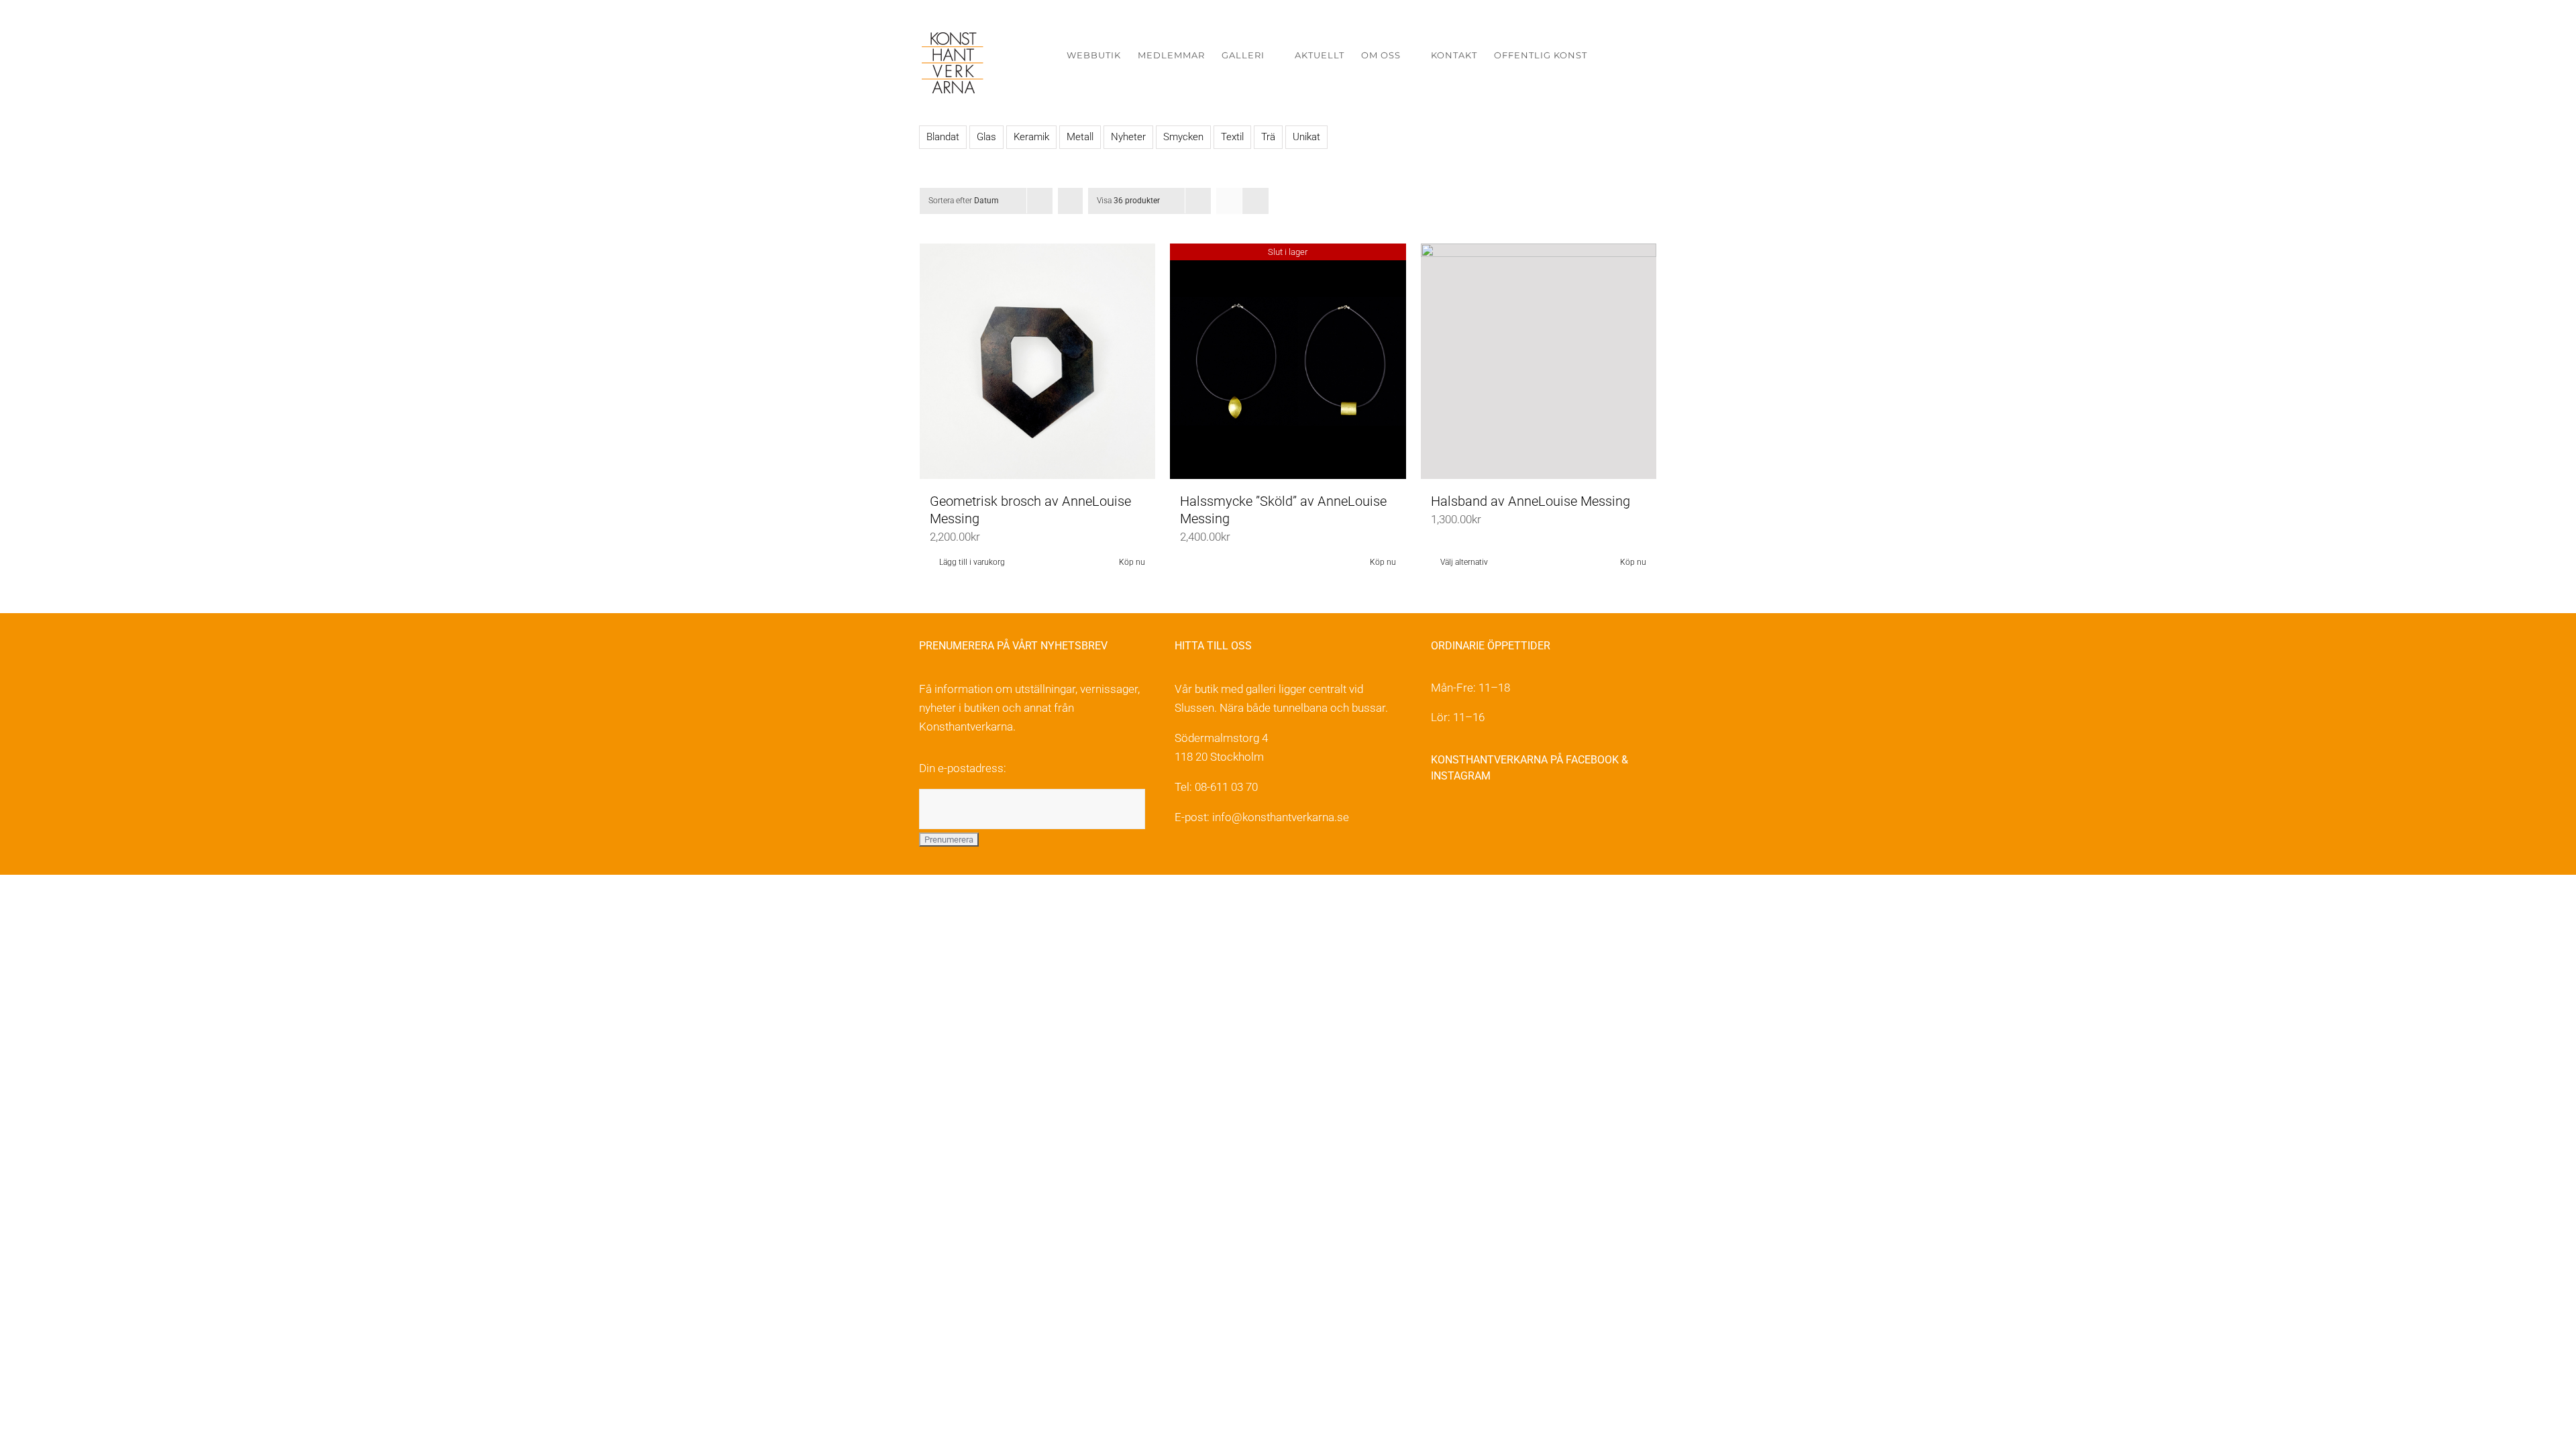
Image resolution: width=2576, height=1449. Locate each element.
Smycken (1183, 137)
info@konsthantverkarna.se (1281, 817)
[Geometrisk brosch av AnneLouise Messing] (1037, 361)
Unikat (1306, 137)
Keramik (1031, 137)
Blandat (943, 137)
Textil (1232, 137)
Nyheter (1128, 137)
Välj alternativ (1464, 562)
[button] (1636, 55)
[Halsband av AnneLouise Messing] (1539, 361)
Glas (986, 137)
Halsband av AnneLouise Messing (1531, 501)
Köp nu (1132, 562)
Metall (1080, 137)
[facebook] (1439, 819)
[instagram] (1467, 819)
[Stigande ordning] (1070, 201)
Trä (1268, 137)
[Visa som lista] (1255, 201)
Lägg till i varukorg (972, 562)
